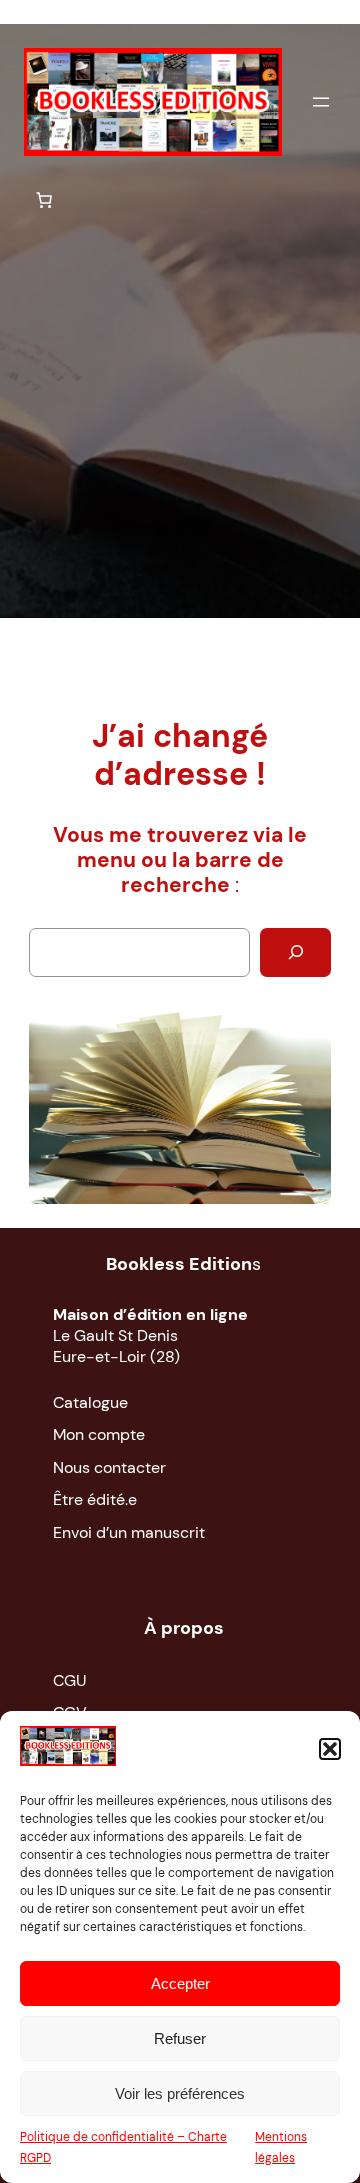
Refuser (180, 2038)
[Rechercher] (295, 952)
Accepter (180, 1983)
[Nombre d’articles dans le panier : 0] (44, 200)
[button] (330, 1749)
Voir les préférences (180, 2093)
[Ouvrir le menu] (321, 102)
